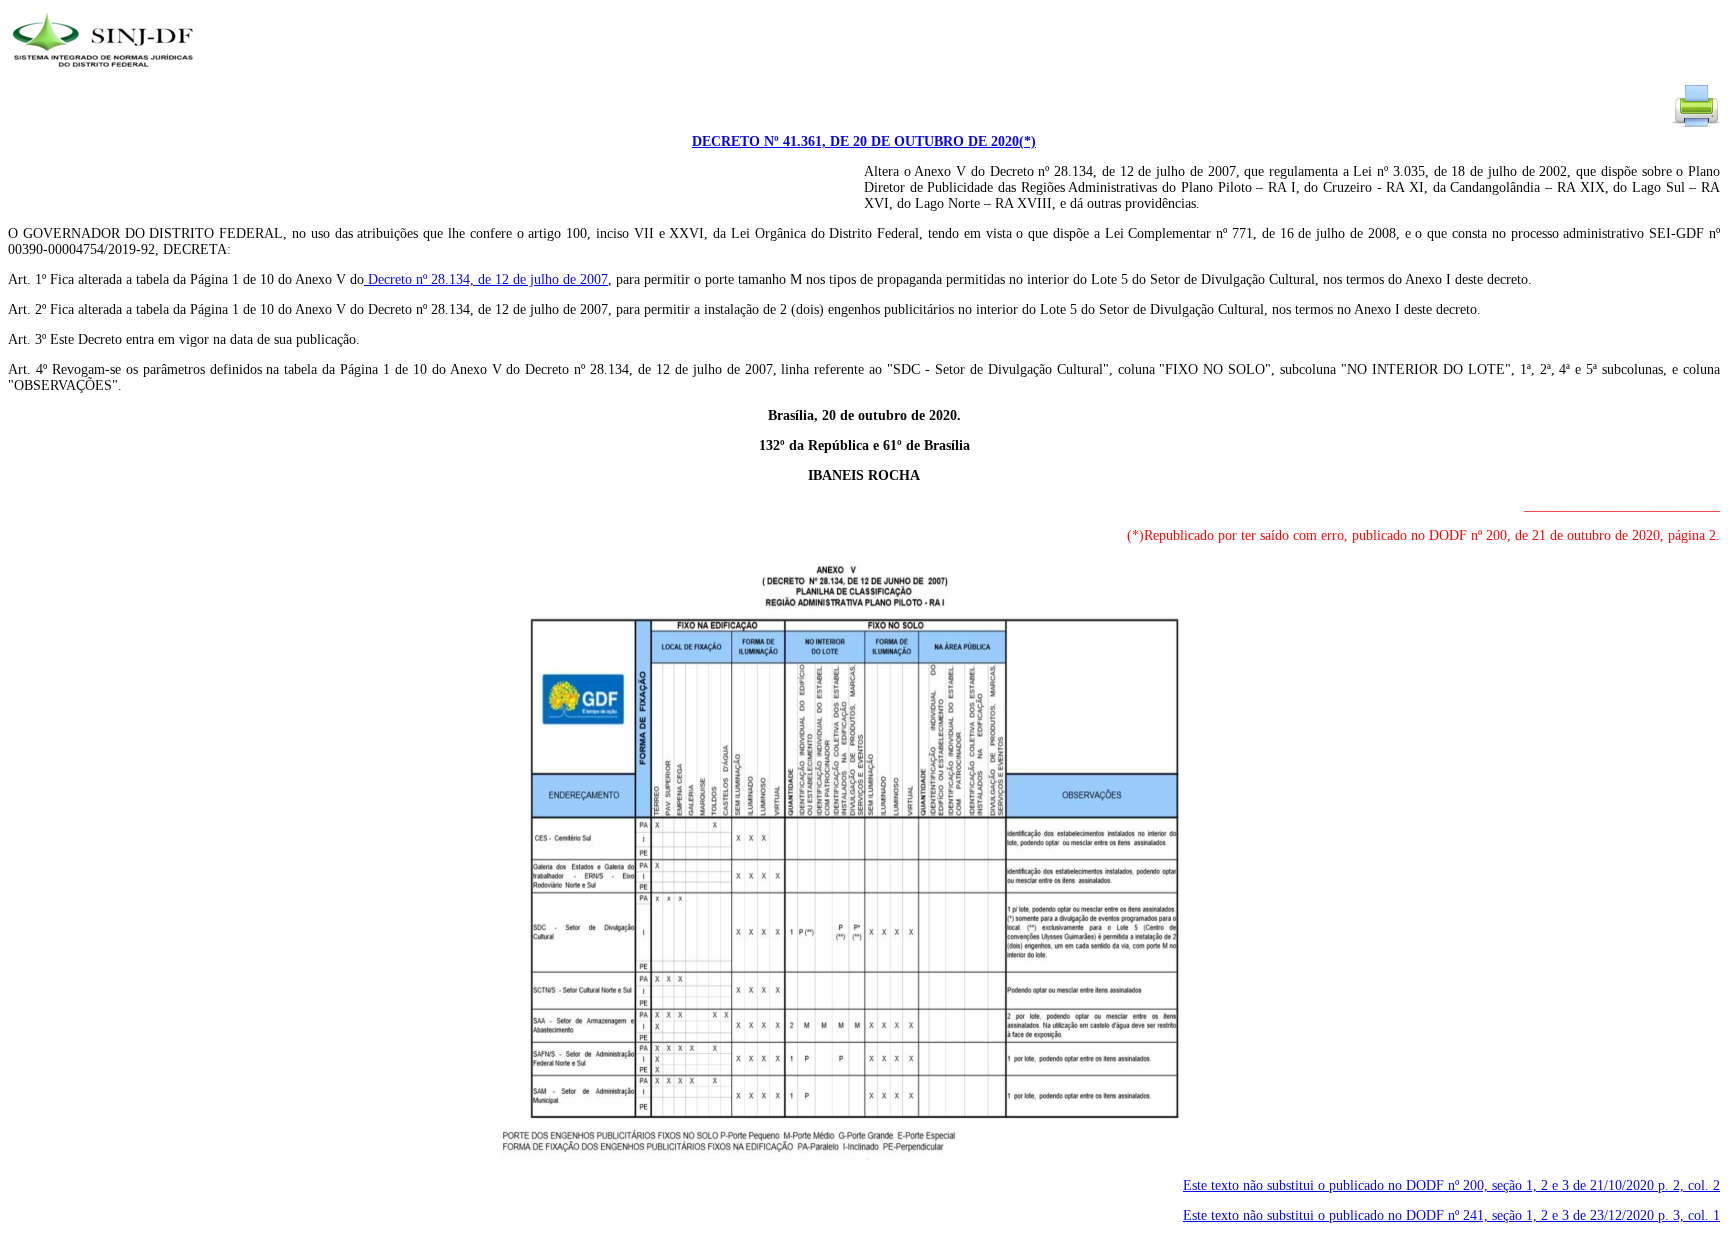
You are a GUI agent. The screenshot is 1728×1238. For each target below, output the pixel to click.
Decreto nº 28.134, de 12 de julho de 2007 (486, 279)
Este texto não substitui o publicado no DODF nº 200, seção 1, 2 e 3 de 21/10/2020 (1451, 1185)
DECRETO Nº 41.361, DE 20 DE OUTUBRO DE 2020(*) (864, 141)
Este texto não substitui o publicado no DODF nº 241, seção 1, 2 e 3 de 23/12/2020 (1451, 1215)
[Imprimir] (1696, 125)
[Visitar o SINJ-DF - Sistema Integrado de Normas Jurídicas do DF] (105, 73)
